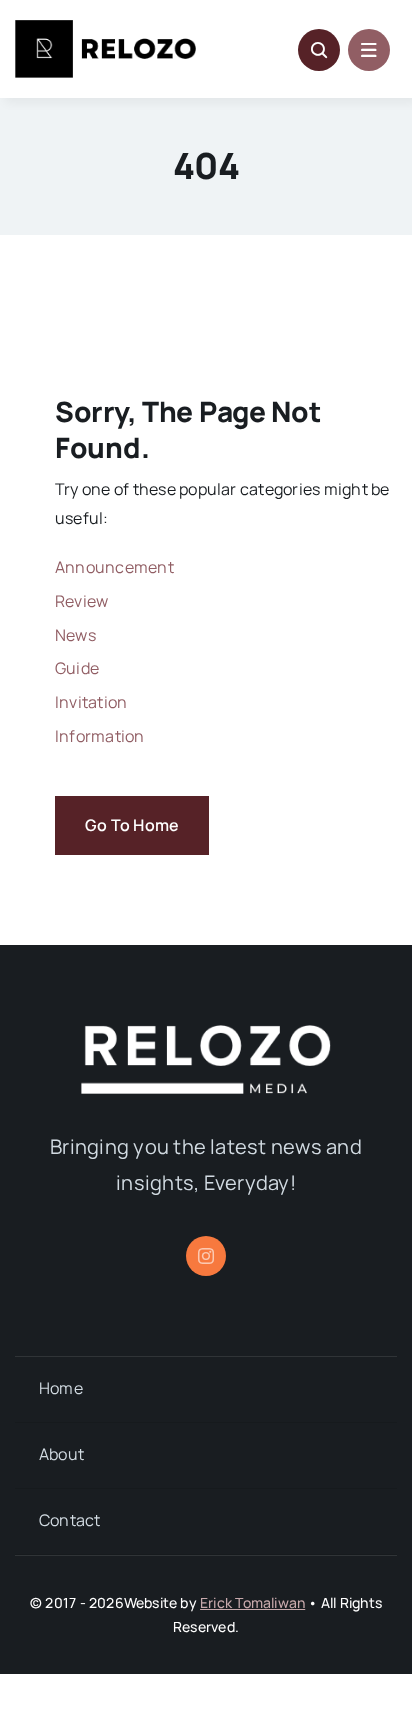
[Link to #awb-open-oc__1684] (369, 50)
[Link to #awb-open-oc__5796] (319, 50)
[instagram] (206, 1256)
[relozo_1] (206, 1033)
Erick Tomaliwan (252, 1602)
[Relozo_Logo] (106, 28)
